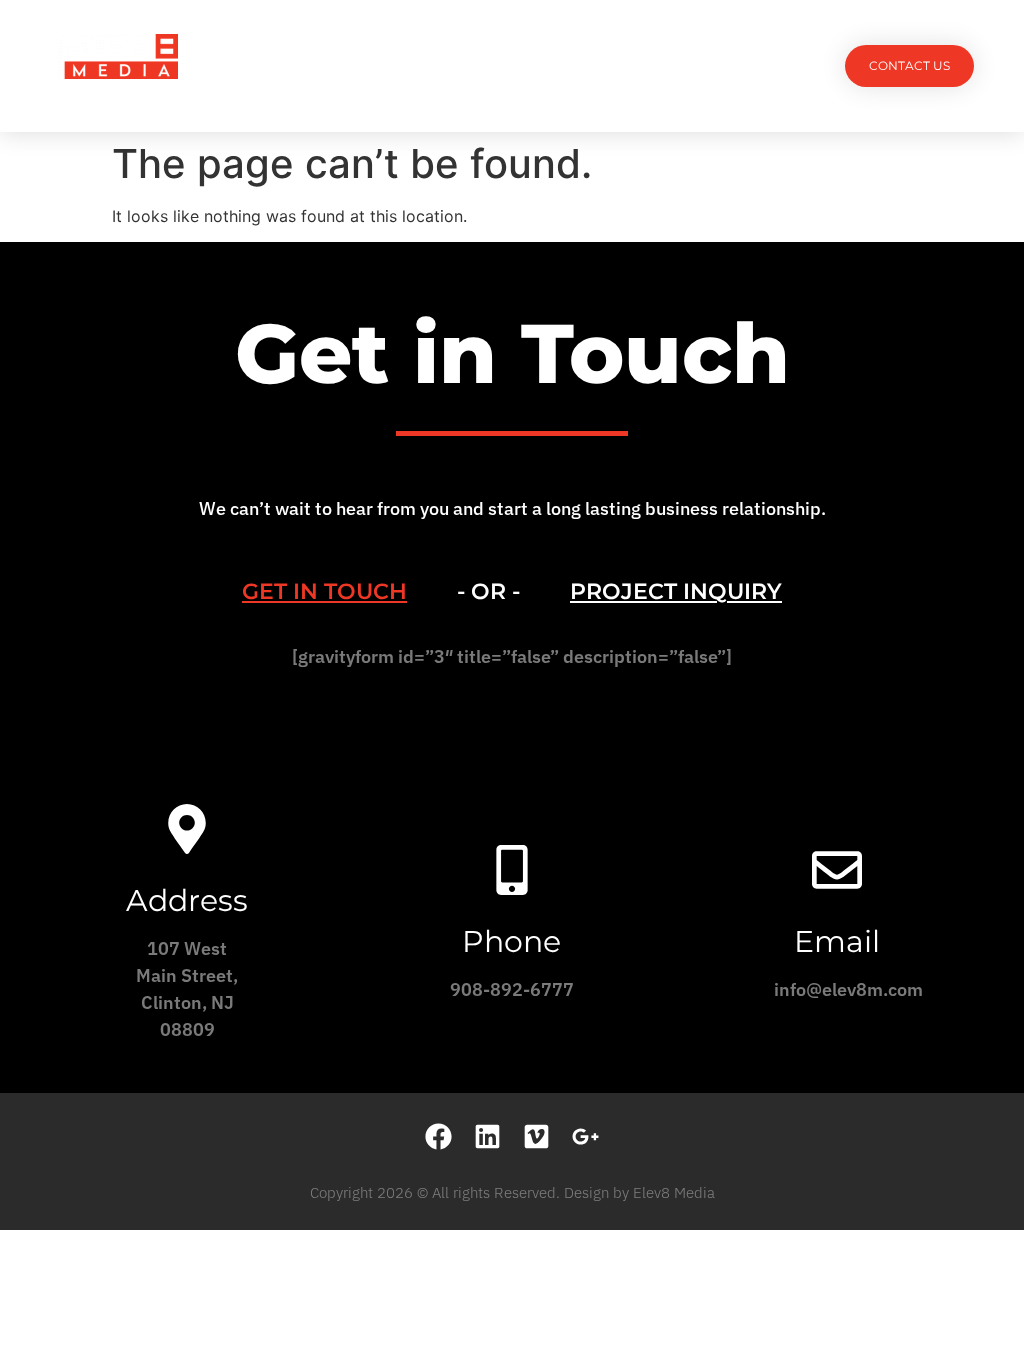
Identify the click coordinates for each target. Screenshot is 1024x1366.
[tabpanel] (512, 663)
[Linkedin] (487, 1136)
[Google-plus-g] (585, 1136)
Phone (511, 941)
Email (837, 941)
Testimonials (591, 65)
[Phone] (512, 870)
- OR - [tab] (488, 591)
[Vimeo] (536, 1136)
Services (422, 65)
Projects (330, 65)
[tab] (324, 592)
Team (499, 65)
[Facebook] (438, 1136)
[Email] (837, 870)
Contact (696, 65)
